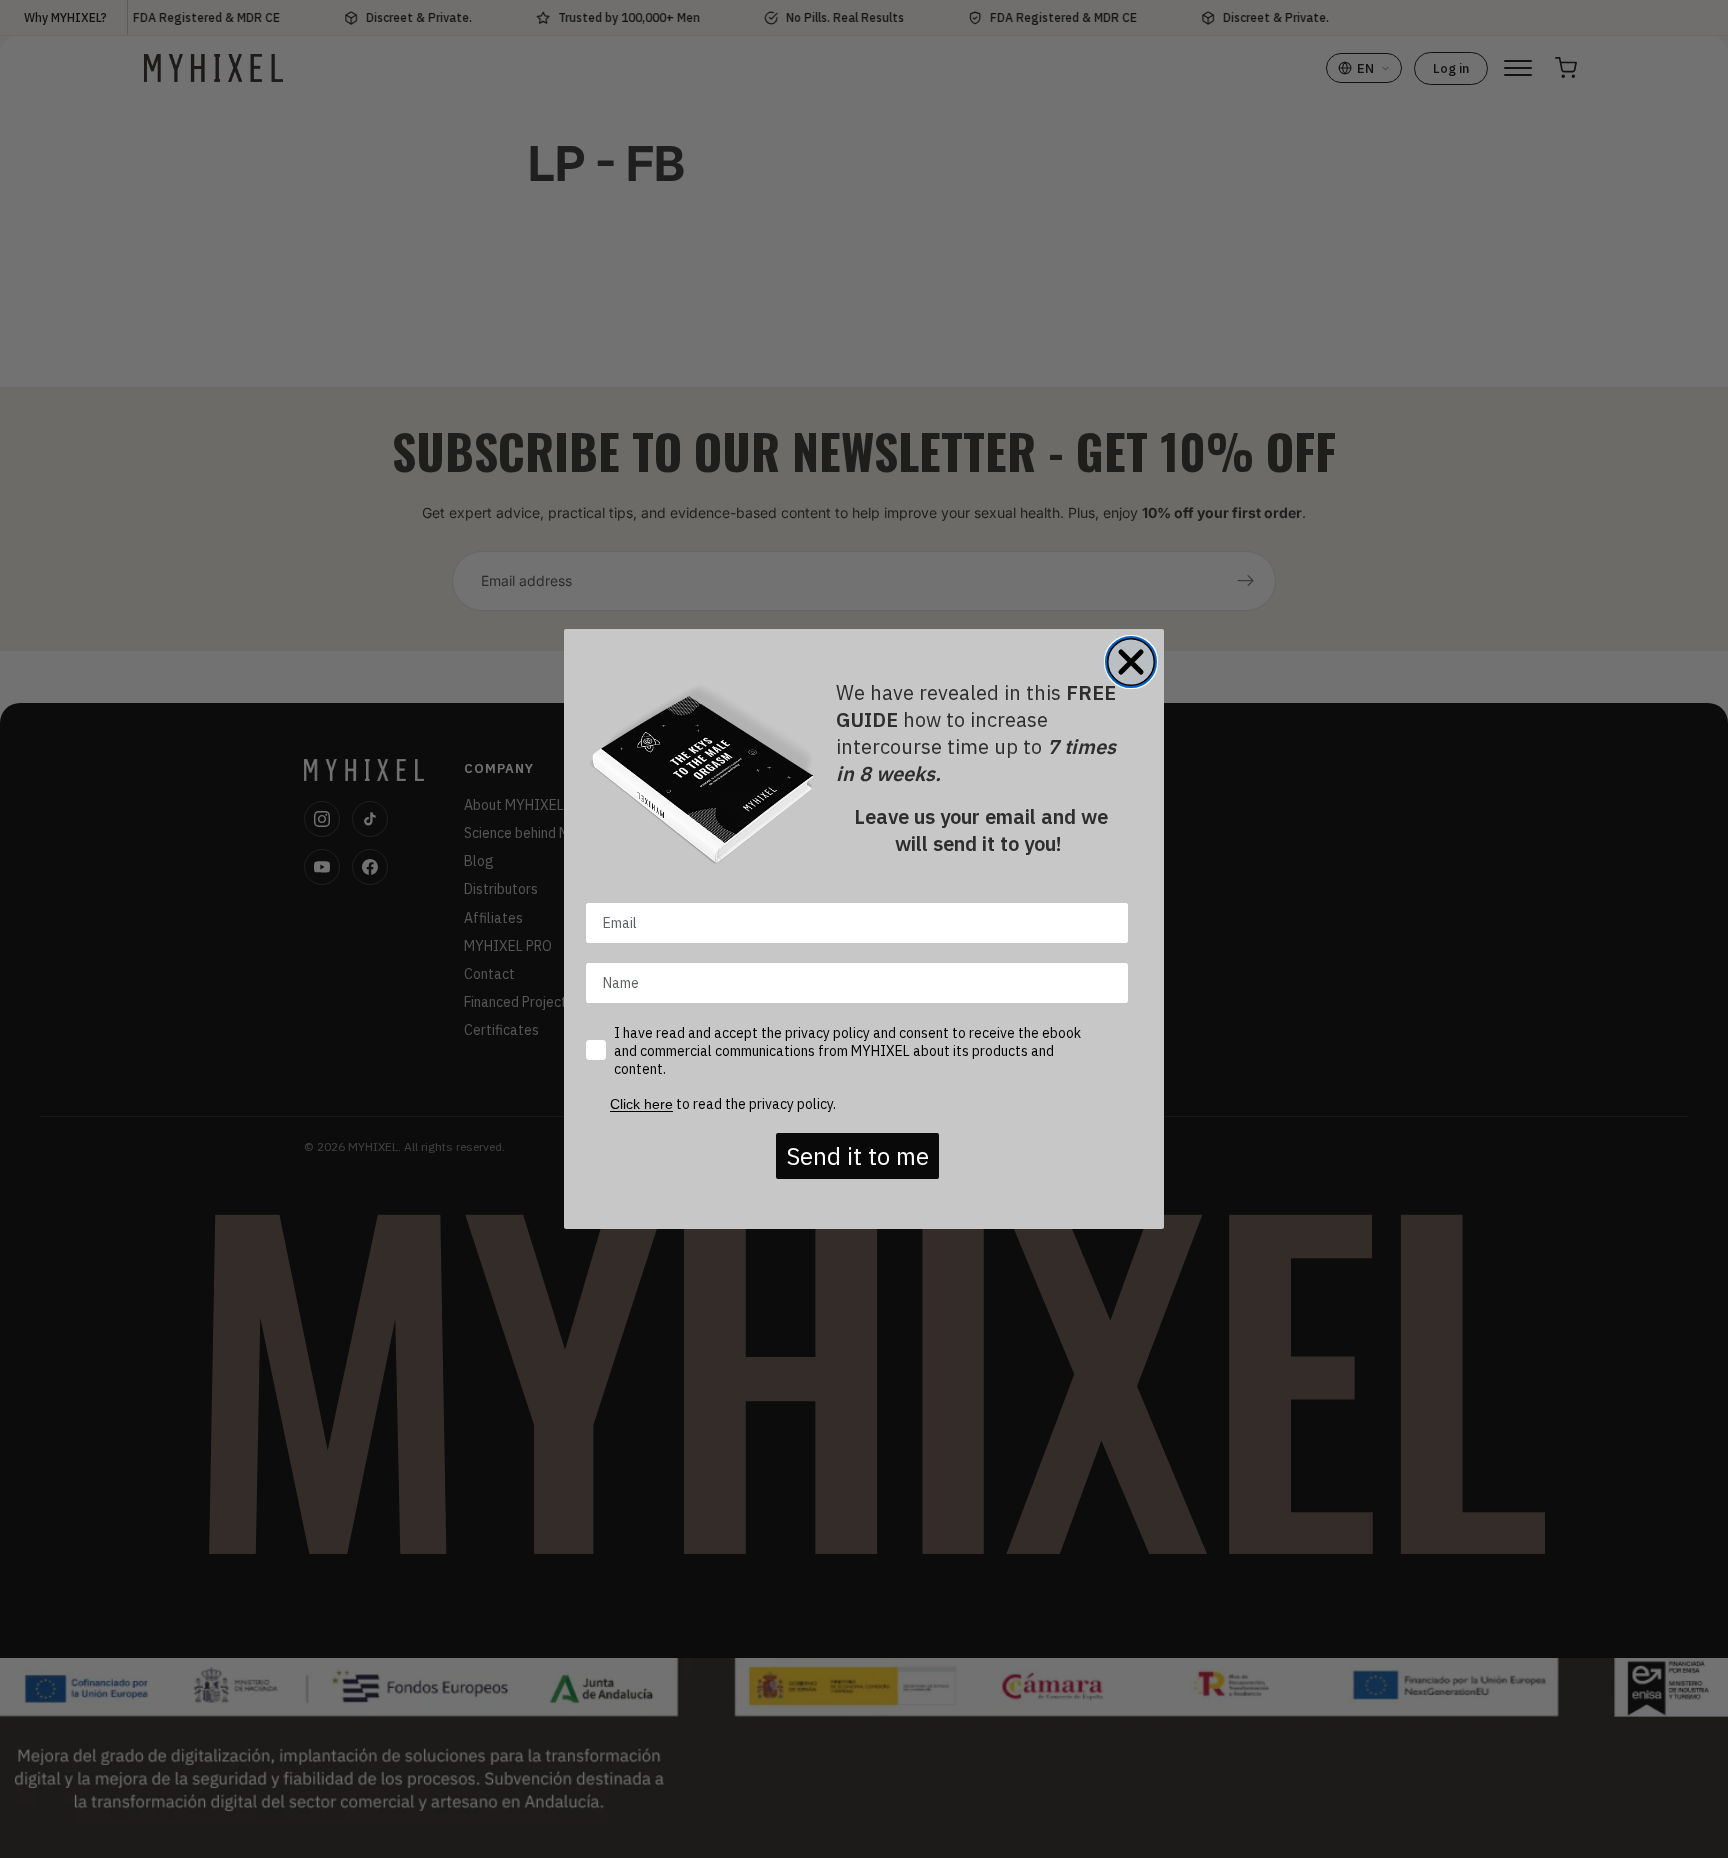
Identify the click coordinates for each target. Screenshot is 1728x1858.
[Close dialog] (1131, 662)
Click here (641, 1104)
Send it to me (857, 1156)
